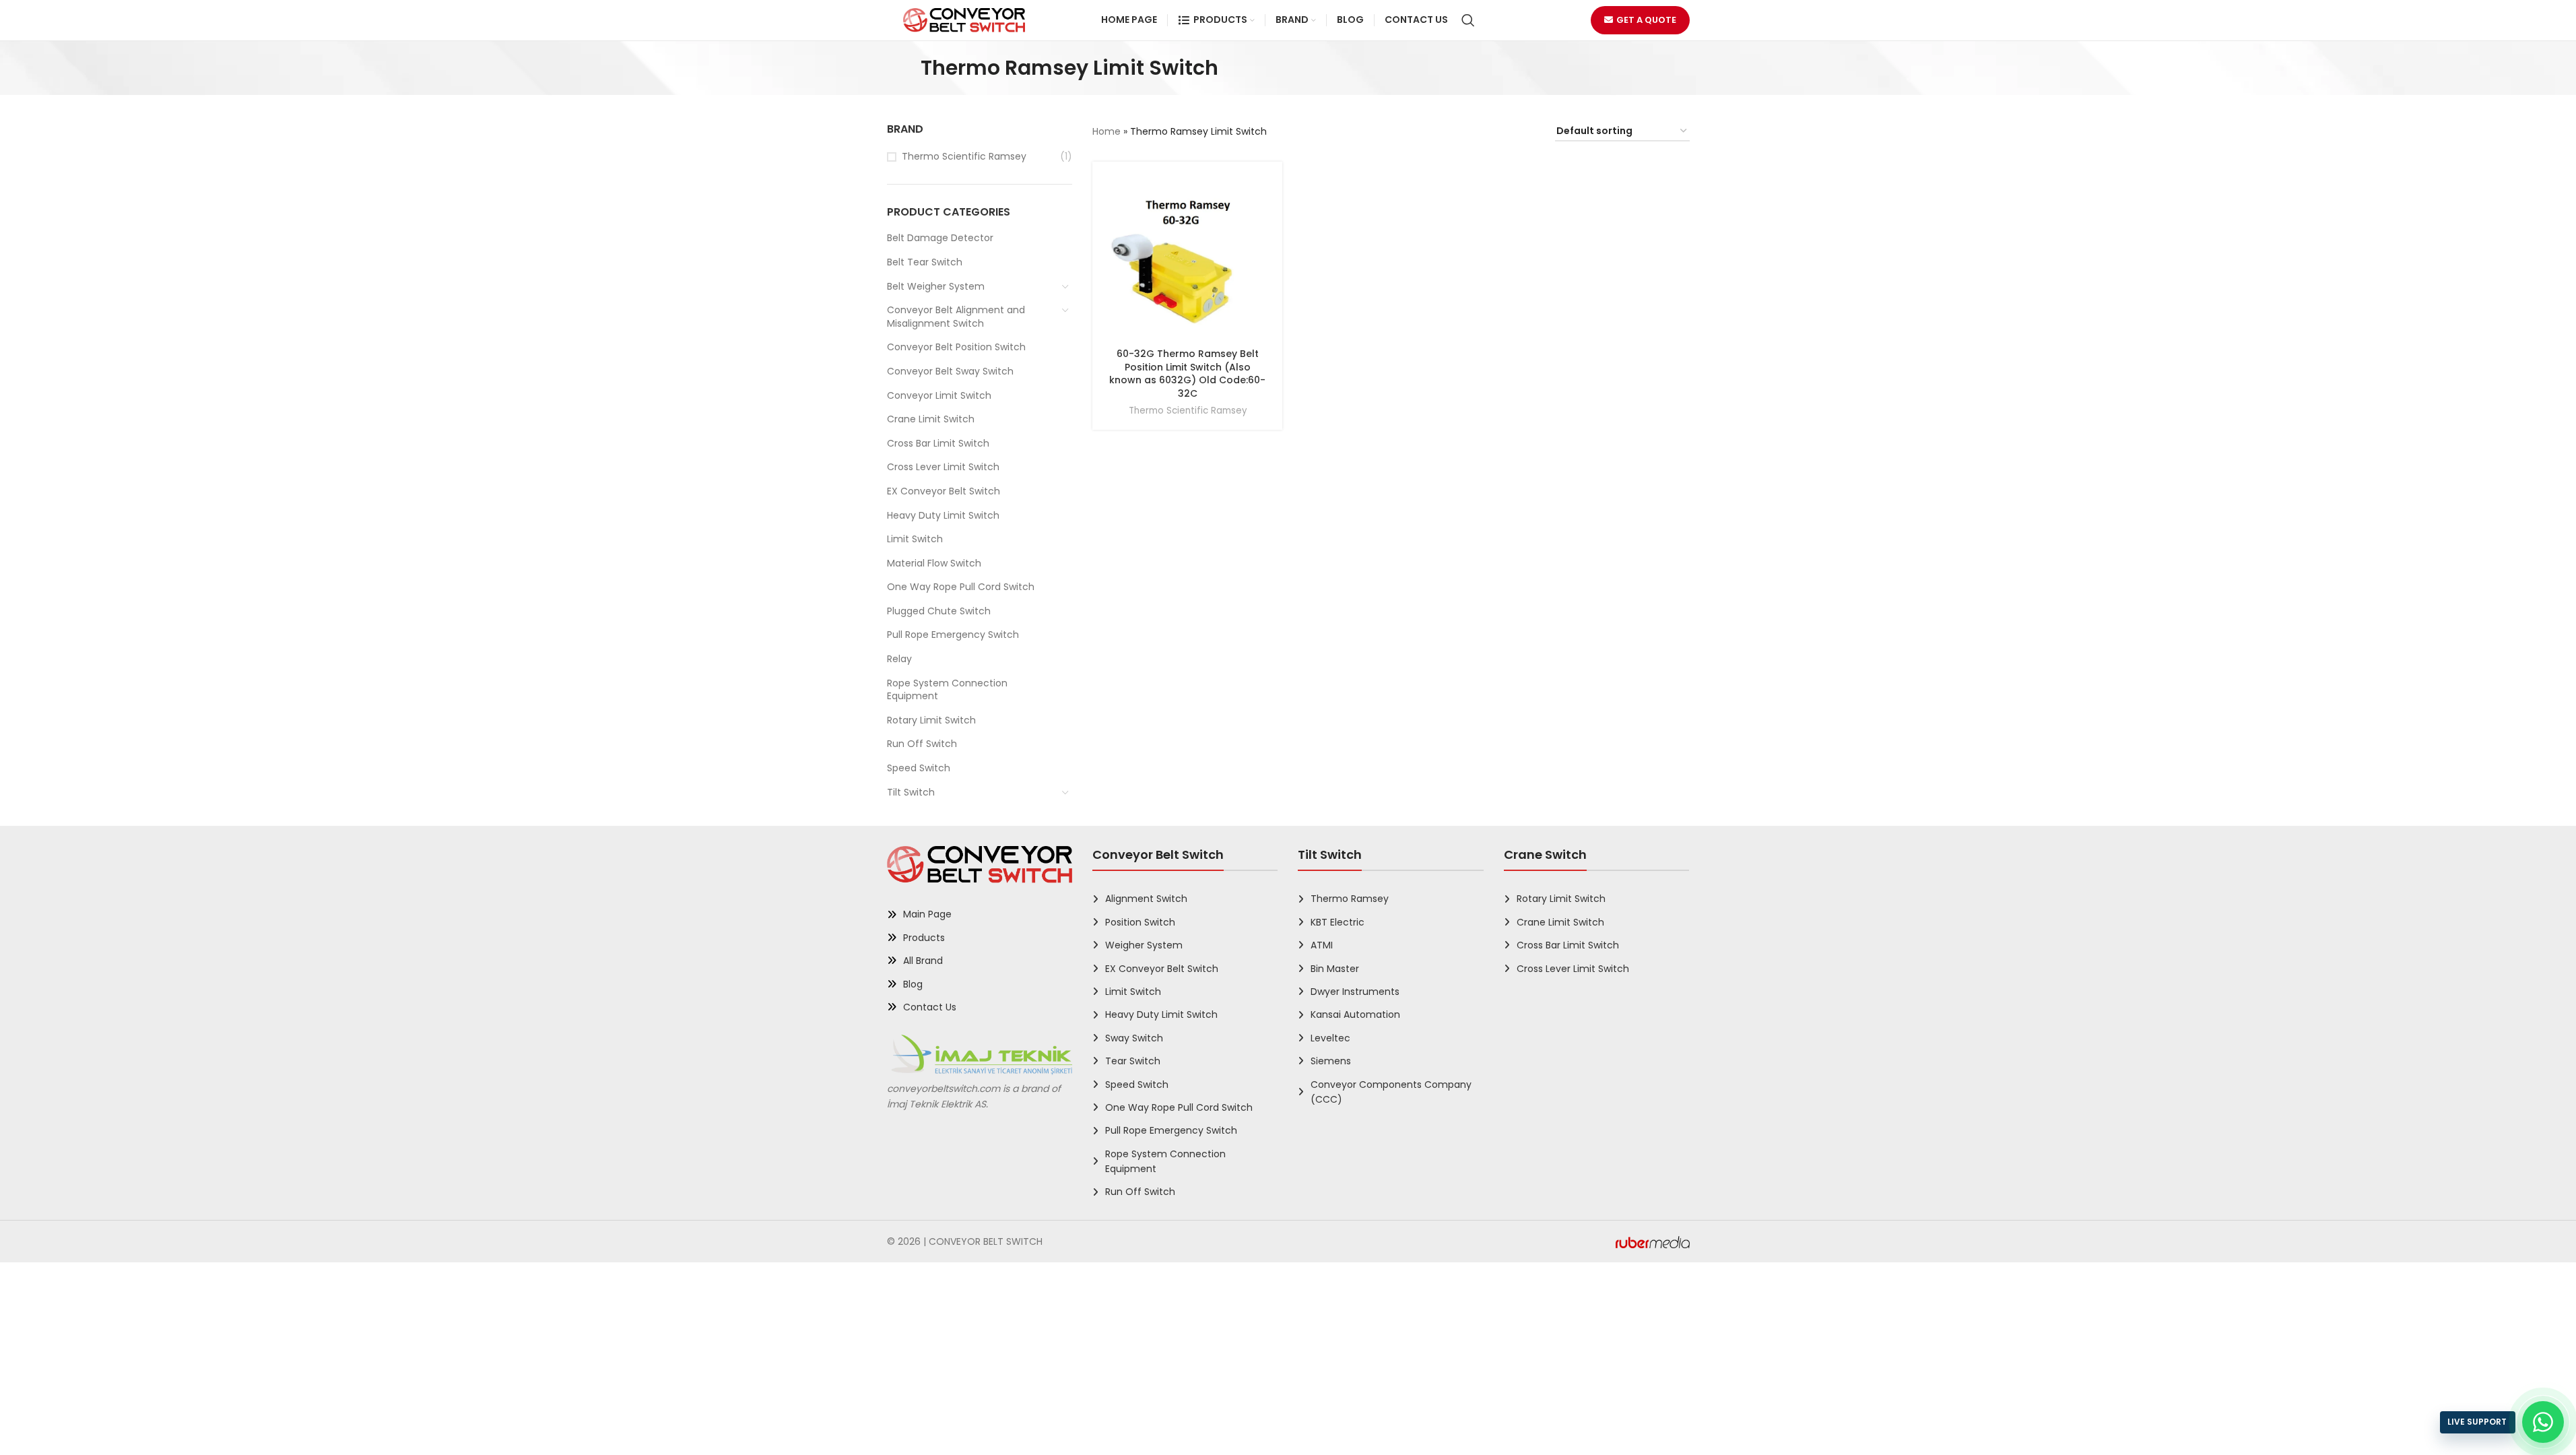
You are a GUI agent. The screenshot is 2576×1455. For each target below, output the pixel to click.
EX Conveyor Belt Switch (944, 491)
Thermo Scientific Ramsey (964, 157)
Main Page (927, 914)
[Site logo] (964, 20)
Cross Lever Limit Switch (943, 467)
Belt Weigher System (936, 286)
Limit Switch (915, 539)
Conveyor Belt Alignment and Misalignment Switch (956, 317)
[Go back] (904, 68)
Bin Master (1335, 969)
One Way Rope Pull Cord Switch (961, 587)
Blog (913, 984)
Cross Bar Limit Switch (938, 443)
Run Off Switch (922, 744)
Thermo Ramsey (1350, 899)
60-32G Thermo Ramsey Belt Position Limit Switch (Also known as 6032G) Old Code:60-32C (1187, 374)
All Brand (923, 961)
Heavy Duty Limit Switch (943, 515)
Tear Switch (1133, 1061)
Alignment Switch (1146, 899)
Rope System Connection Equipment (947, 690)
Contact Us (930, 1007)
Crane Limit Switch (931, 419)
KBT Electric (1337, 922)
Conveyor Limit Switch (939, 395)
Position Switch (1140, 922)
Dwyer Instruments (1355, 992)
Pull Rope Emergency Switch (953, 635)
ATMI (1322, 945)
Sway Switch (1134, 1038)
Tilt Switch (911, 792)
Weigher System (1144, 945)
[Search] (1468, 20)
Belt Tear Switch (925, 262)
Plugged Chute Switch (939, 611)
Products (924, 938)
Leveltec (1330, 1038)
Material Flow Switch (934, 563)
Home (1107, 131)
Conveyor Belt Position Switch (956, 347)
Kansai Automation (1355, 1014)
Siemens (1331, 1061)
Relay (899, 659)
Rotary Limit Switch (931, 720)
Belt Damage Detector (940, 238)
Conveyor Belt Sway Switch (950, 371)
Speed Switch (919, 768)
